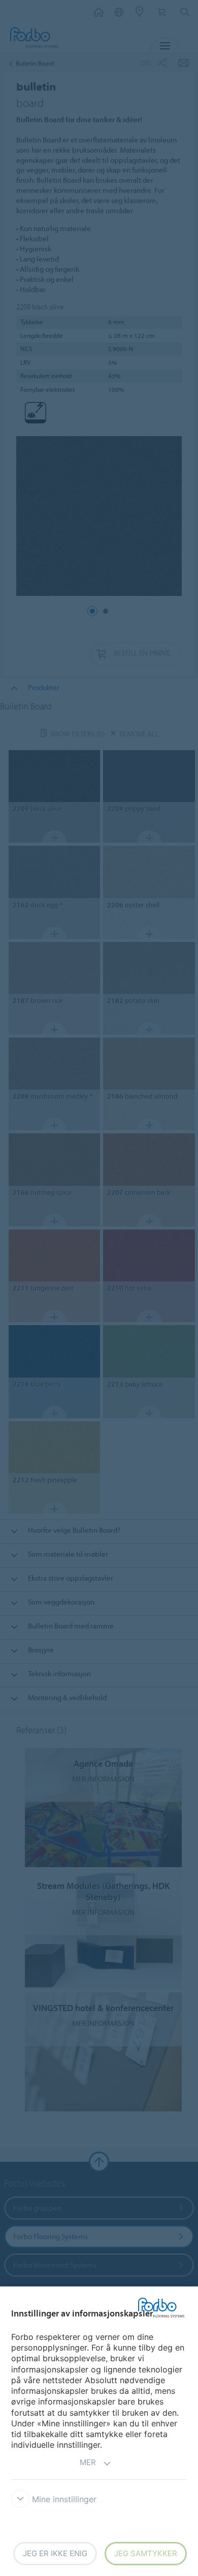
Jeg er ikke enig (55, 2553)
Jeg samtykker (146, 2553)
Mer (88, 2462)
